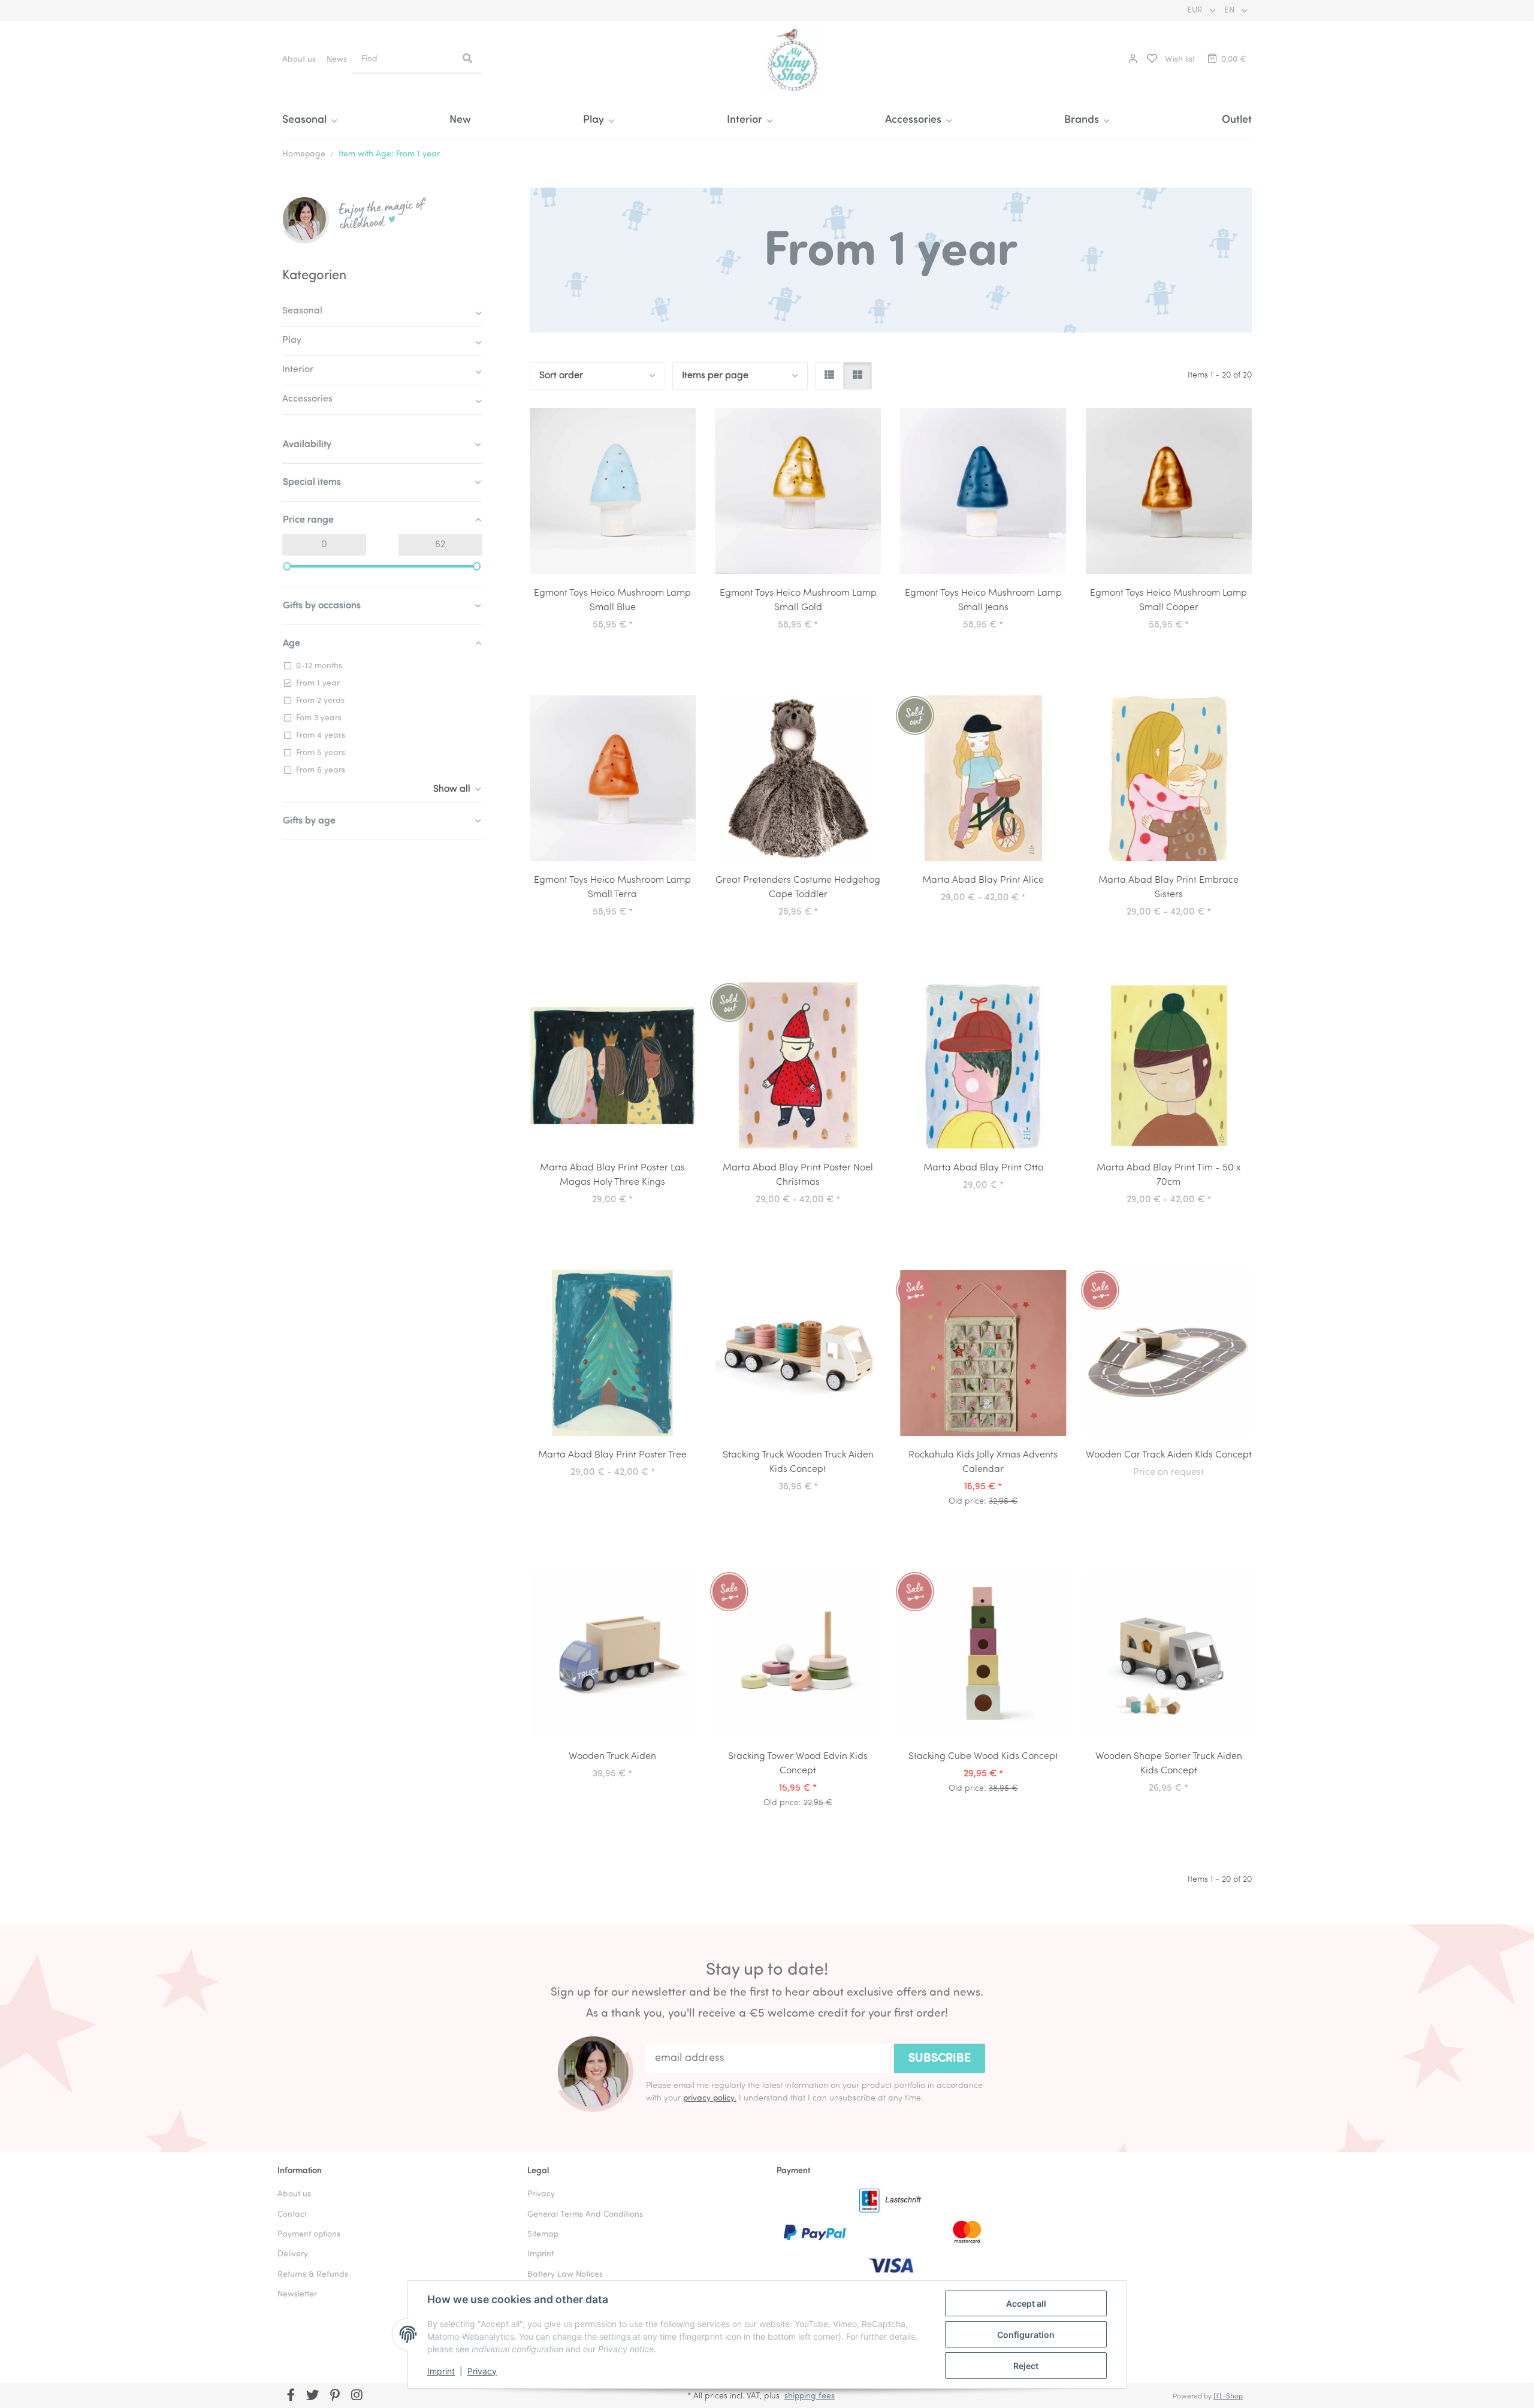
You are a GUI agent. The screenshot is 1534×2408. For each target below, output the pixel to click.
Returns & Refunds (313, 2275)
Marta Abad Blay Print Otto (983, 1168)
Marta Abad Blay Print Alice (983, 880)
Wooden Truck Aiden (612, 1757)
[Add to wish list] (675, 420)
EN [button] (1230, 10)
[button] (1131, 60)
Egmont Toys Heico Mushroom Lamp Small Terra (612, 888)
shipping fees (810, 2396)
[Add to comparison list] (644, 420)
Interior (298, 370)
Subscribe (940, 2059)
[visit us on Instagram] (357, 2397)
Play (292, 340)
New (460, 120)
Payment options (309, 2235)
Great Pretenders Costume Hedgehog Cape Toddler (798, 888)
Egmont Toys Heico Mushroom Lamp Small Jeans (983, 601)
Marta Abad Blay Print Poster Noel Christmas (798, 1175)
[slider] (287, 566)
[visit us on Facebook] (291, 2397)
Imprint (441, 2371)
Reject (1026, 2366)
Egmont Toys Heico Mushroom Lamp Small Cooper (1168, 601)
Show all (452, 789)
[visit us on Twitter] (313, 2397)
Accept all (1026, 2303)
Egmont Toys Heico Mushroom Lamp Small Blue (612, 601)
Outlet (1237, 120)
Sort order (561, 376)
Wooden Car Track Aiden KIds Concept (1169, 1455)
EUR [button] (1196, 10)
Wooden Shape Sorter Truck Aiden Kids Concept (1169, 1764)
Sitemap (543, 2235)
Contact (292, 2215)
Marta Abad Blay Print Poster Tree (612, 1455)
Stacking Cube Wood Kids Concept (983, 1757)
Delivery (293, 2254)
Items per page (715, 376)
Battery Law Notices (565, 2275)
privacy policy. (710, 2098)
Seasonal (302, 311)
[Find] (467, 59)
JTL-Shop (1228, 2397)
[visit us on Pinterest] (335, 2397)
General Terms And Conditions (585, 2215)
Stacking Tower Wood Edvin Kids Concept (798, 1764)
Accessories (307, 399)
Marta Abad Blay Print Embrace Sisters (1168, 888)
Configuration (1026, 2335)
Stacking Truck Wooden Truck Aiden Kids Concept (798, 1462)
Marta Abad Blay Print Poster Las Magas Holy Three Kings (612, 1175)
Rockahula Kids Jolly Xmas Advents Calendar (983, 1462)
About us (299, 60)
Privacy (482, 2371)
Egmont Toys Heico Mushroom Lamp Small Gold (798, 601)
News (337, 60)
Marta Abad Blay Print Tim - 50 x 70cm (1168, 1175)
